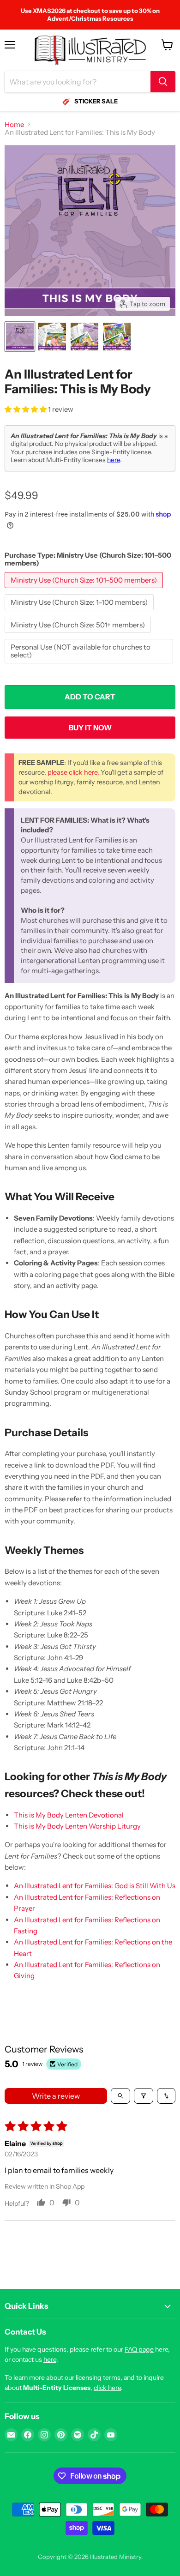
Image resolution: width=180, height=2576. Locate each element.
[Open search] (120, 2096)
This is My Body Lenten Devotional (69, 1815)
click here (107, 2388)
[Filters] (144, 2096)
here (114, 460)
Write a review (56, 2096)
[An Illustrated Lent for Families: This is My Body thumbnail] (20, 337)
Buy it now (90, 728)
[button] (26, 409)
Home (14, 124)
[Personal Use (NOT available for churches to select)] (90, 665)
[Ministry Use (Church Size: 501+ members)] (79, 635)
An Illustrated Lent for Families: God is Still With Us (95, 1886)
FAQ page (139, 2349)
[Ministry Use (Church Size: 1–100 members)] (80, 612)
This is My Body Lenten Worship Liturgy (77, 1826)
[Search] (163, 82)
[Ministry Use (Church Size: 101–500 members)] (85, 590)
